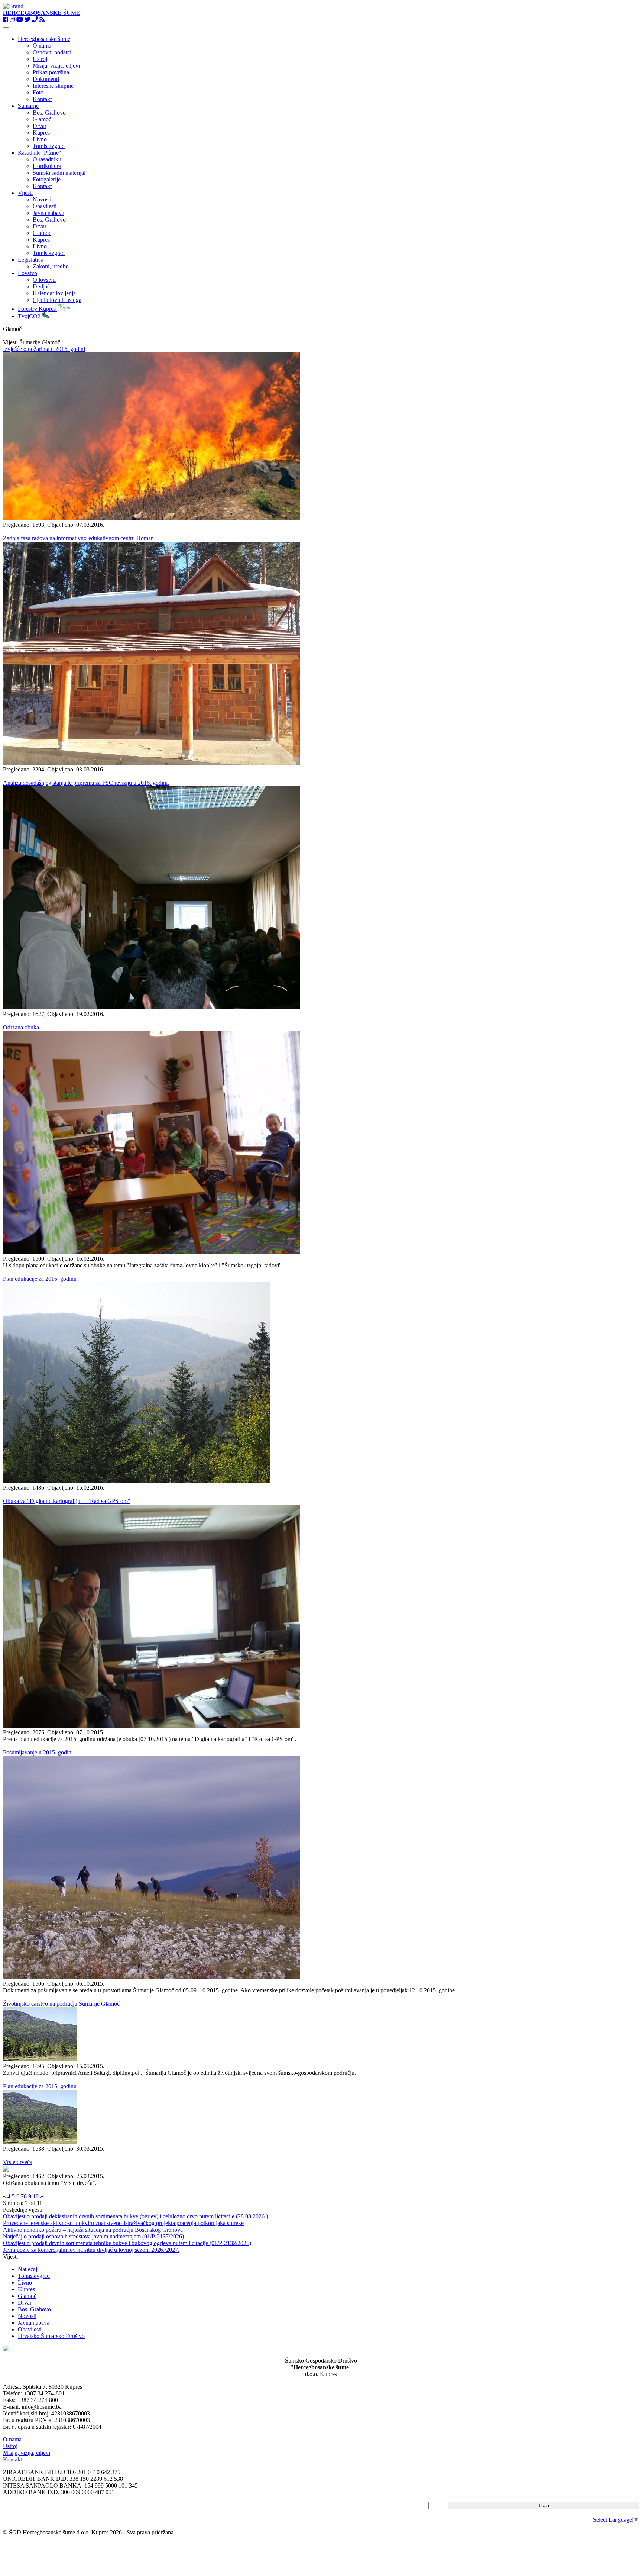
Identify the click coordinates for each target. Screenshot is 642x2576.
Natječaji (28, 2269)
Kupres (41, 133)
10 (36, 2196)
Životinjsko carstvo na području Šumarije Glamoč (61, 2004)
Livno (40, 139)
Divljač (41, 286)
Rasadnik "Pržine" (40, 153)
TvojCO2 (30, 316)
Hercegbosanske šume (44, 39)
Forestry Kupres (38, 309)
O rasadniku (47, 159)
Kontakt (42, 99)
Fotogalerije (47, 179)
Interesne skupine (53, 86)
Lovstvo (27, 273)
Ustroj (40, 59)
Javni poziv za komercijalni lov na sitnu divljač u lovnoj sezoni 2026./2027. (91, 2250)
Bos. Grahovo (49, 112)
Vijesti (25, 193)
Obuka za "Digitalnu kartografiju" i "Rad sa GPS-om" (67, 1501)
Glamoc (42, 233)
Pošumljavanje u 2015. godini (38, 1752)
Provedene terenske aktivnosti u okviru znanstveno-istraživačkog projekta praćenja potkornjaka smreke (123, 2223)
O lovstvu (44, 280)
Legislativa (31, 260)
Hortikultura (47, 166)
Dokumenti (46, 79)
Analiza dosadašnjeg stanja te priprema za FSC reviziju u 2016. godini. (86, 783)
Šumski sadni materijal (59, 173)
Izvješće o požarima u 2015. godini (44, 349)
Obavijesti (45, 206)
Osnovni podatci (52, 52)
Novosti (42, 199)
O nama (42, 46)
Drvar (40, 126)
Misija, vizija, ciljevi (56, 66)
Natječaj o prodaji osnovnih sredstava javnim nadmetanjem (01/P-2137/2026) (93, 2236)
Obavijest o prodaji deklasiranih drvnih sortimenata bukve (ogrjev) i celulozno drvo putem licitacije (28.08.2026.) (135, 2216)
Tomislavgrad (49, 146)
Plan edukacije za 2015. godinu (40, 2086)
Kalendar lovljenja (54, 293)
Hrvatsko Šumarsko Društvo (51, 2336)
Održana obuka (21, 1027)
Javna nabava (48, 213)
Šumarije (28, 106)
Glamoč (42, 119)
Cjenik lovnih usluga (57, 300)
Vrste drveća (18, 2162)
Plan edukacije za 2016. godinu (40, 1279)
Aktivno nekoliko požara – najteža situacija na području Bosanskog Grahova (93, 2230)
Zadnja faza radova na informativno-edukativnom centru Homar (78, 538)
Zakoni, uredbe (51, 266)
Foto (38, 92)
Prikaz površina (51, 72)
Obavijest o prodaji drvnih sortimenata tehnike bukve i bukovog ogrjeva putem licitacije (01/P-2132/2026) (127, 2243)
